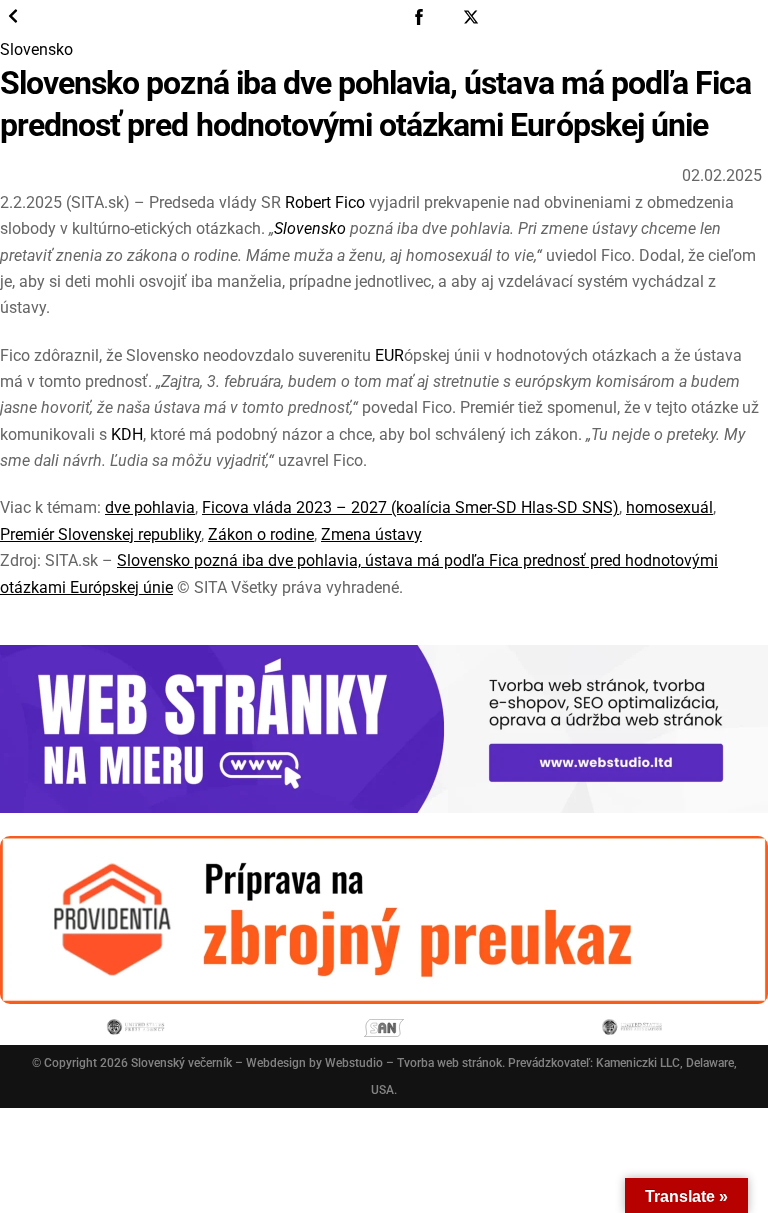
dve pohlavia (150, 507)
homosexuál (669, 507)
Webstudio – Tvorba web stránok (413, 1063)
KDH (127, 434)
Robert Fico (325, 202)
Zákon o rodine (261, 534)
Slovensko (36, 49)
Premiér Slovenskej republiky (100, 534)
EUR (389, 355)
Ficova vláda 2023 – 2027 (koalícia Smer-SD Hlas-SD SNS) (410, 507)
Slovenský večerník (181, 1063)
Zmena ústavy (371, 534)
